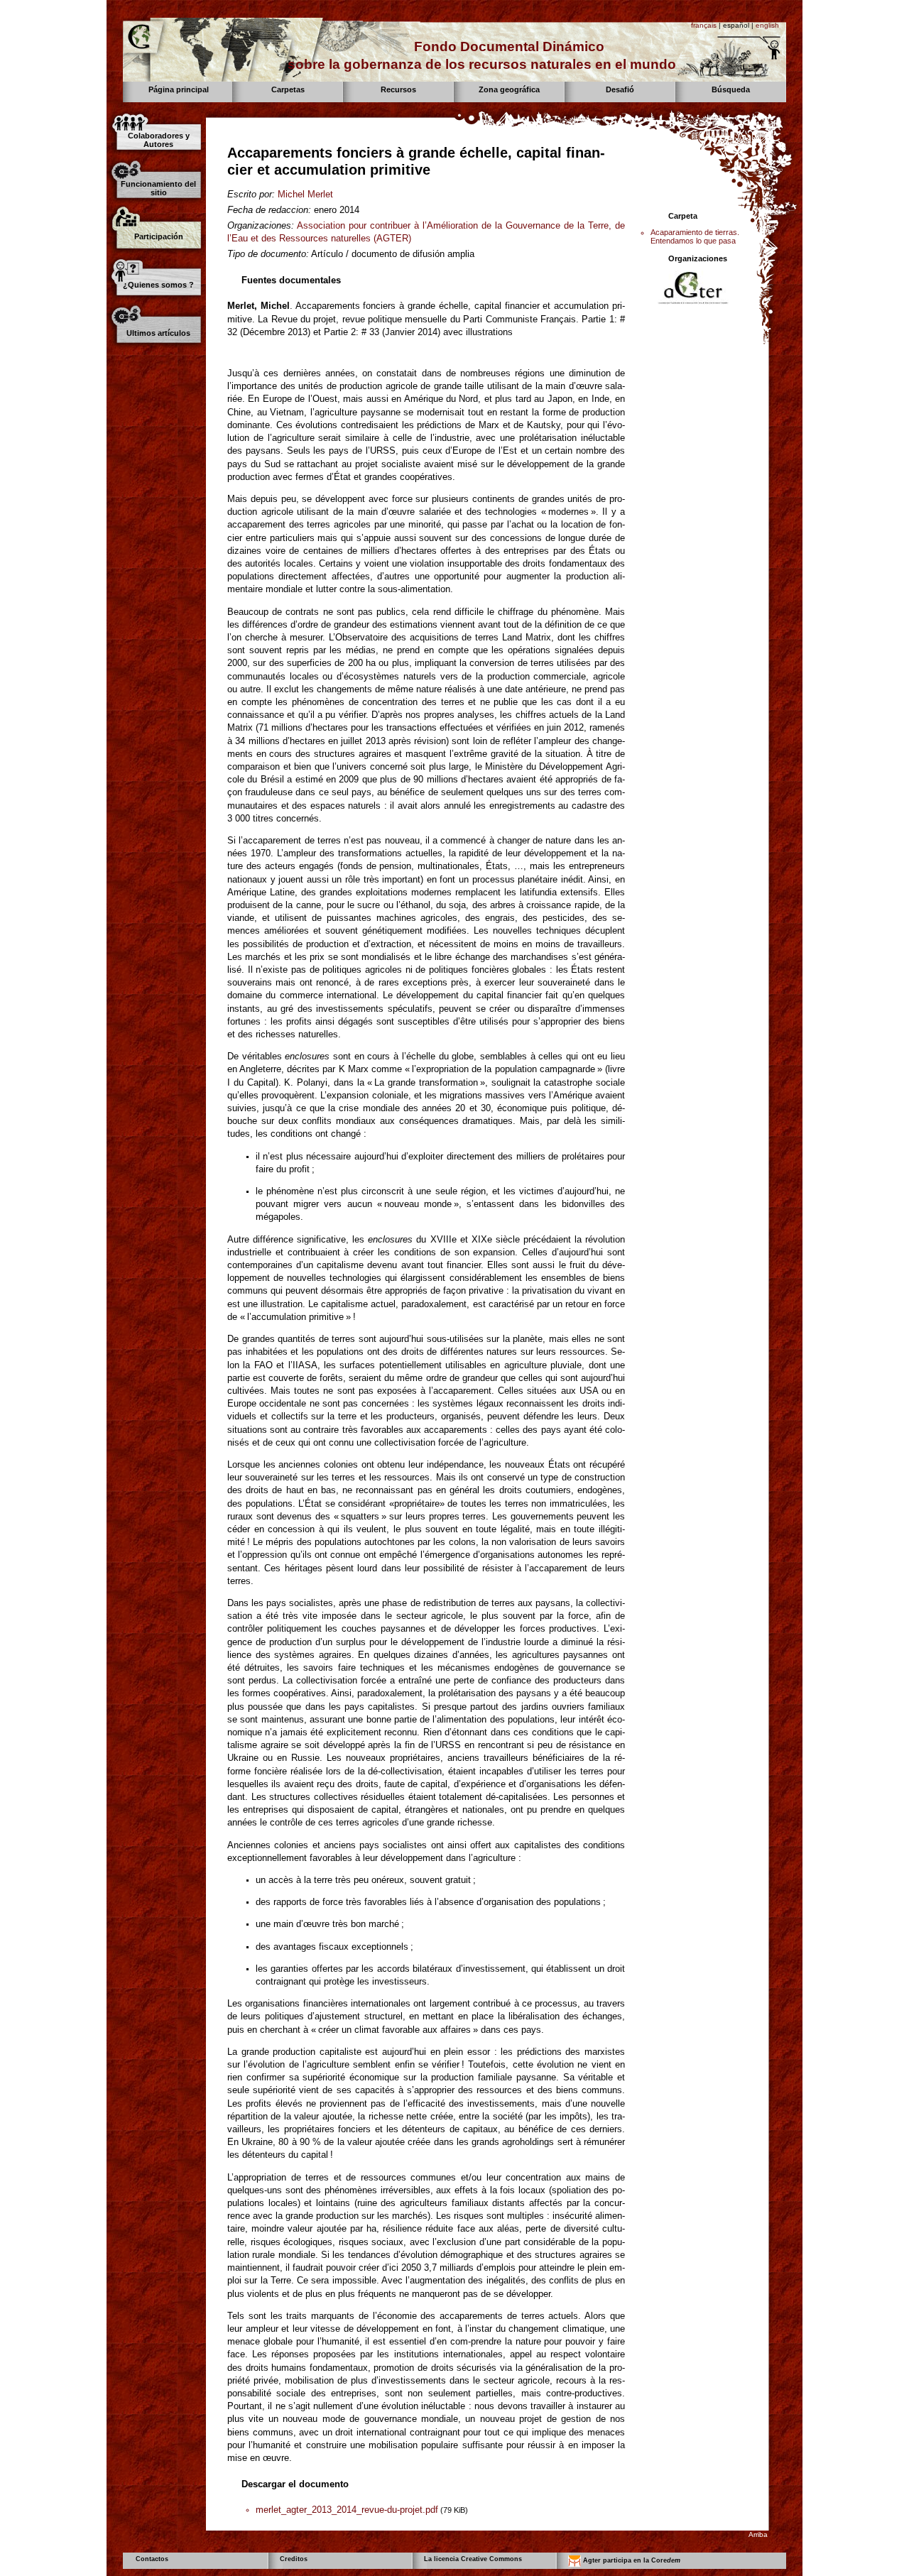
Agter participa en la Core (631, 2561)
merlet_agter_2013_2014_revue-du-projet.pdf (347, 2510)
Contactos (152, 2559)
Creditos (294, 2559)
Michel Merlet (305, 194)
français (704, 25)
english (767, 25)
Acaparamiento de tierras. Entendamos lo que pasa (695, 236)
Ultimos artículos (158, 333)
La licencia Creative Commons (473, 2559)
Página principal (179, 89)
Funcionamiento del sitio (158, 188)
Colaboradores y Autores (159, 140)
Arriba (758, 2534)
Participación (159, 236)
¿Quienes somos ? (158, 285)
